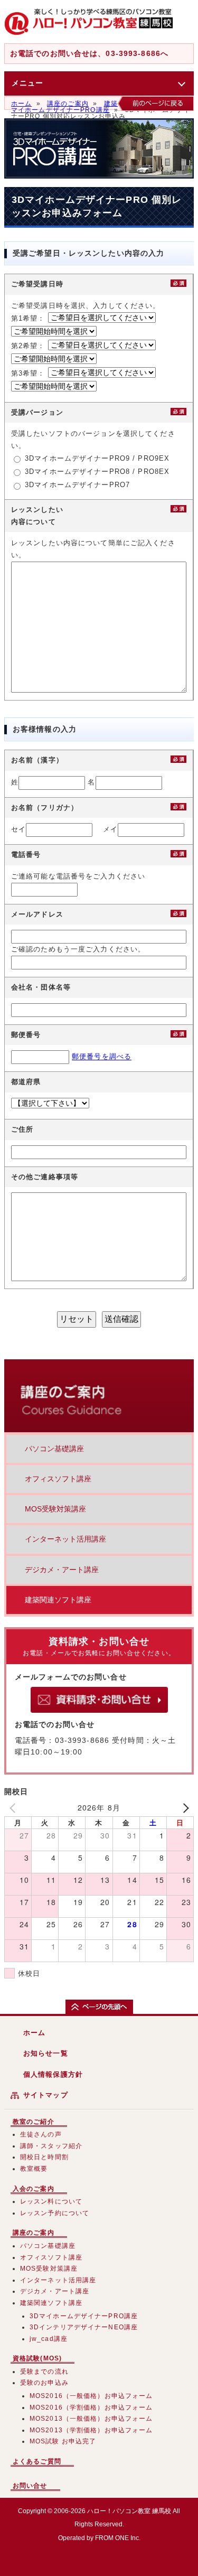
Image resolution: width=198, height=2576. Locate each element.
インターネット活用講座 (65, 1539)
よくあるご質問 (37, 2461)
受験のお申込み (44, 2383)
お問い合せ (30, 2486)
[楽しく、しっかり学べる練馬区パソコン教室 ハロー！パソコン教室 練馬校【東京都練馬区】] (89, 22)
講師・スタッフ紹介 (51, 2146)
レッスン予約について (55, 2213)
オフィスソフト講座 (58, 1479)
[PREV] (14, 1808)
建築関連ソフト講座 (58, 1600)
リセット (77, 1319)
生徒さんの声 (41, 2134)
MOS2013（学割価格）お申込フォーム (91, 2430)
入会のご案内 (34, 2189)
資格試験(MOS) (37, 2358)
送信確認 (121, 1319)
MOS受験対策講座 (55, 1509)
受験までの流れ (44, 2372)
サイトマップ (46, 2095)
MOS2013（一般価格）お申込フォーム (91, 2419)
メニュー (27, 83)
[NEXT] (184, 1808)
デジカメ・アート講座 (62, 1570)
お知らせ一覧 (46, 2053)
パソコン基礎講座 (54, 1449)
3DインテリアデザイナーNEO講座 (84, 2327)
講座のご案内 (68, 104)
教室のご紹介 (34, 2122)
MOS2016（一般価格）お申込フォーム (91, 2396)
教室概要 (34, 2169)
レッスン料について (51, 2201)
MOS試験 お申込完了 (63, 2441)
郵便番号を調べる (102, 1057)
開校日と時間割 (44, 2157)
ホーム (21, 104)
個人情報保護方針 (53, 2074)
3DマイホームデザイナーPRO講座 (101, 107)
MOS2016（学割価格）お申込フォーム (91, 2407)
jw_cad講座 (49, 2339)
